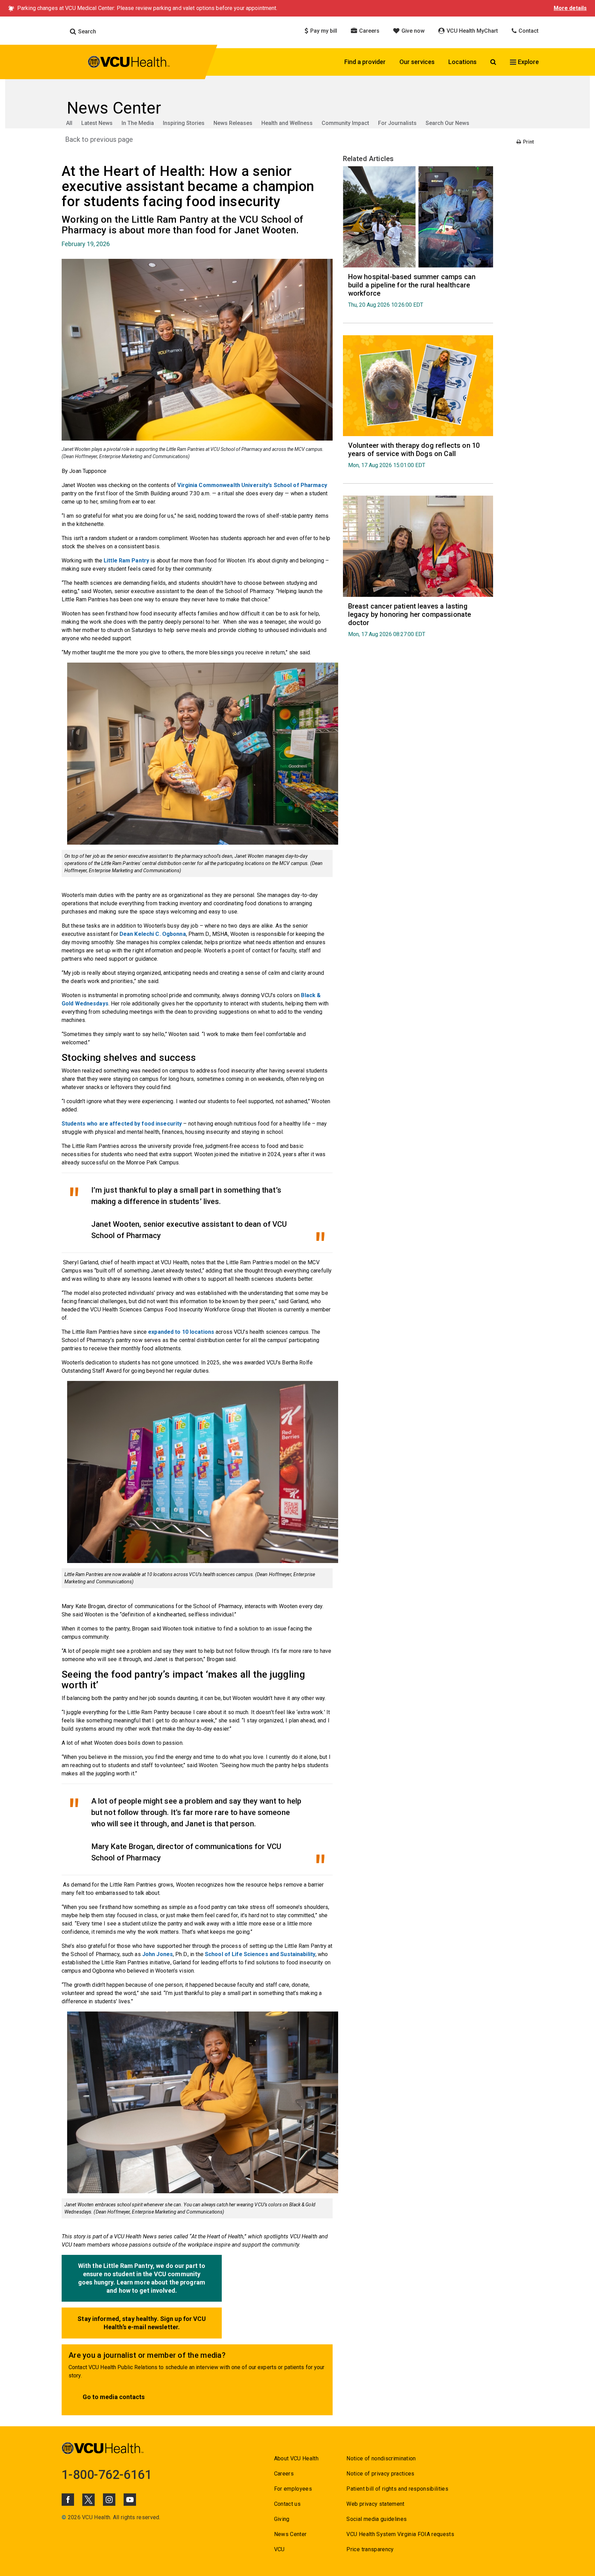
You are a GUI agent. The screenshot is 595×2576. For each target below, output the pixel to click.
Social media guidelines (377, 2519)
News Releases (233, 123)
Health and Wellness (287, 123)
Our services (417, 62)
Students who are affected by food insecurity (122, 1124)
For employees (293, 2489)
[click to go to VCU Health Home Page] (129, 63)
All (69, 123)
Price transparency (370, 2549)
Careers (369, 31)
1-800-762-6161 (107, 2475)
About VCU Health (296, 2458)
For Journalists (397, 123)
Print (528, 142)
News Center (290, 2534)
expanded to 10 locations (181, 1332)
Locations (462, 62)
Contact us (287, 2504)
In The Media (138, 123)
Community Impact (345, 123)
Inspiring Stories (184, 123)
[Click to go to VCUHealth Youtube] (130, 2500)
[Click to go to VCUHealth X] (88, 2500)
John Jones (158, 1954)
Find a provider (365, 62)
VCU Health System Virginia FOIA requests (400, 2534)
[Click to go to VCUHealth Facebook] (68, 2500)
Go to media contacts (114, 2397)
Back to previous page (99, 139)
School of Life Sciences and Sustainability (260, 1954)
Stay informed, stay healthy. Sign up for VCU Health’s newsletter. (142, 2323)
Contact (528, 31)
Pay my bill (323, 31)
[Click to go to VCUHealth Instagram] (109, 2500)
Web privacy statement (375, 2504)
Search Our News (447, 123)
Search (86, 31)
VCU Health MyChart (472, 31)
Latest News (97, 123)
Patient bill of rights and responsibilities (397, 2489)
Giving (282, 2519)
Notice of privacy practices (380, 2474)
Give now (412, 31)
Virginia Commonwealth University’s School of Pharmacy (252, 485)
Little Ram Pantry (126, 561)
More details (570, 8)
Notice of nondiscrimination (381, 2458)
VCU (279, 2549)
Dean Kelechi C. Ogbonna (153, 934)
